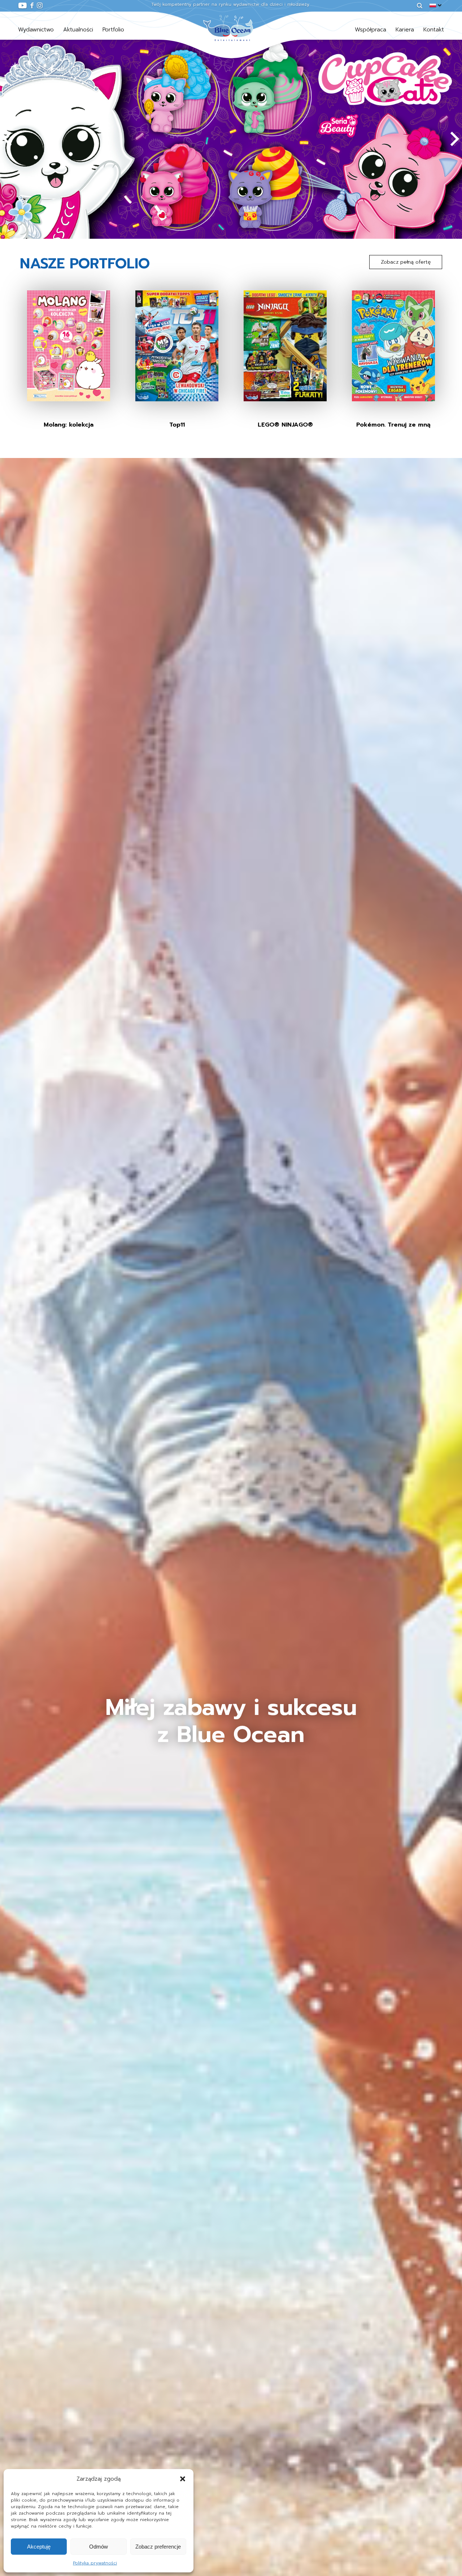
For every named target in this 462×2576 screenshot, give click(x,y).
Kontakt (434, 30)
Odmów (99, 2547)
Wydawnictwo (36, 30)
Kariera (405, 30)
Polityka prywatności (95, 2563)
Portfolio (113, 30)
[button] (183, 2479)
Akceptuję (39, 2547)
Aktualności (78, 30)
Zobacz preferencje (158, 2547)
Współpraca (371, 30)
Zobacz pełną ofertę (406, 262)
